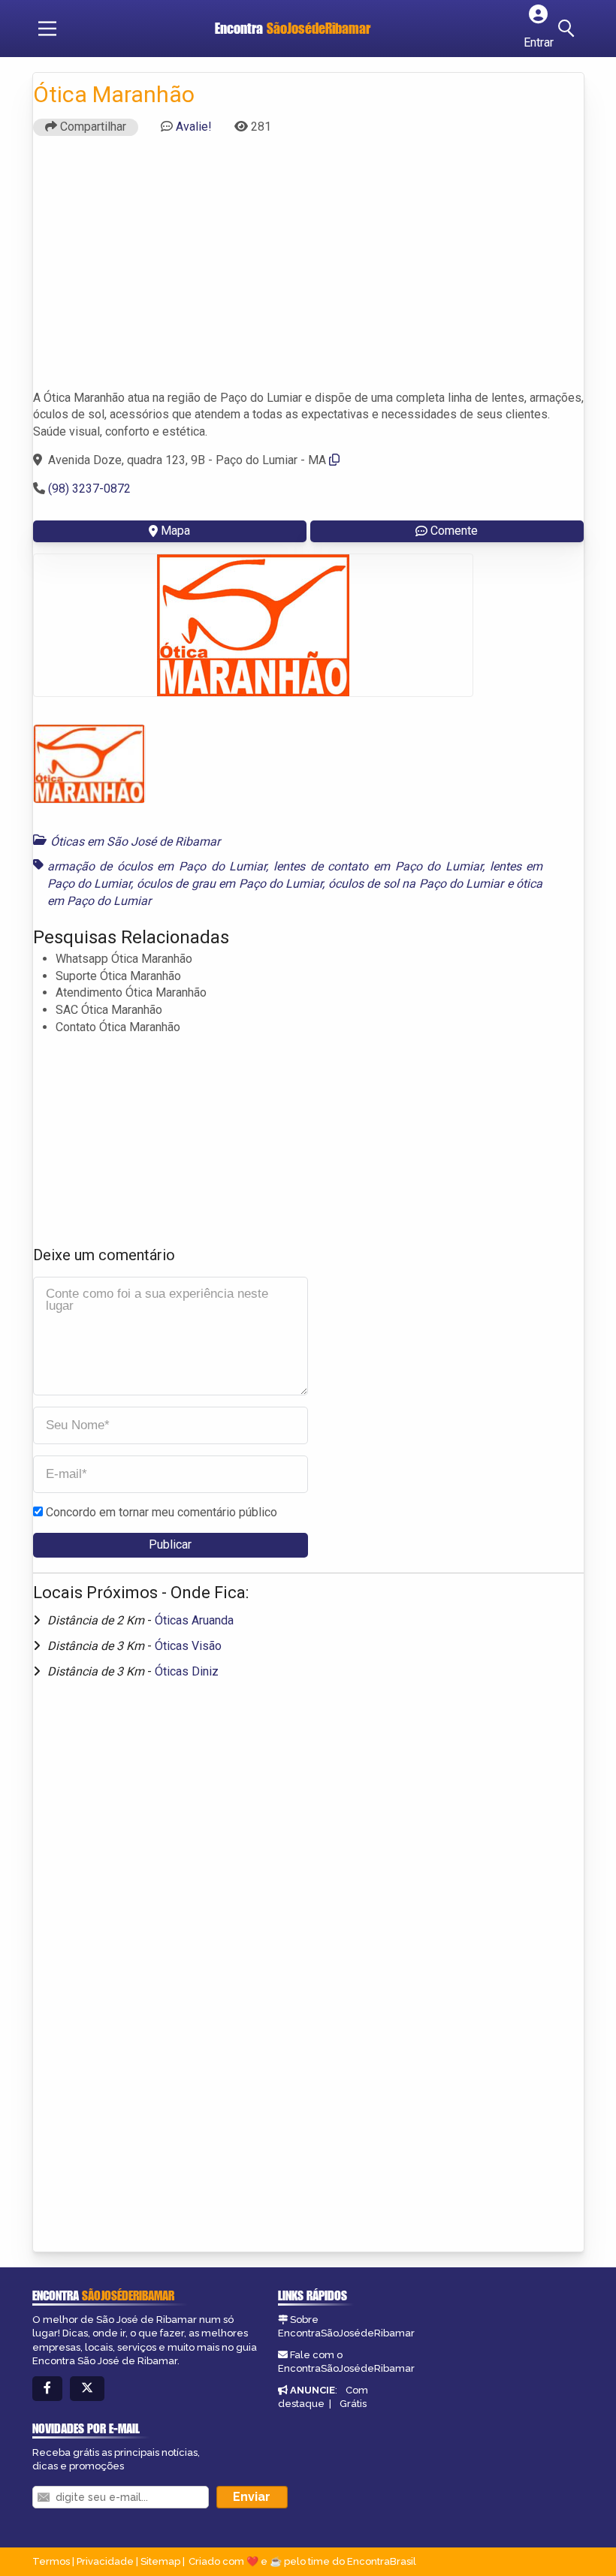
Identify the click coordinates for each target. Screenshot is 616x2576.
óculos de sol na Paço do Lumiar (416, 884)
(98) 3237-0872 (89, 489)
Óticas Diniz (187, 1671)
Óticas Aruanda (194, 1620)
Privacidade (105, 2561)
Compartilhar (92, 127)
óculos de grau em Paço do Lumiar (230, 884)
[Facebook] (47, 2389)
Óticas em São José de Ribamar (135, 842)
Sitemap (160, 2561)
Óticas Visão (188, 1646)
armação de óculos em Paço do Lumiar (157, 866)
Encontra (293, 28)
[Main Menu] (47, 29)
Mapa (175, 531)
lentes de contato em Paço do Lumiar (378, 866)
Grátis (353, 2404)
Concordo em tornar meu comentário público (162, 1512)
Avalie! (194, 127)
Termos (51, 2561)
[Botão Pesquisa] (569, 29)
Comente (454, 531)
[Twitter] (87, 2389)
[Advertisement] (308, 270)
